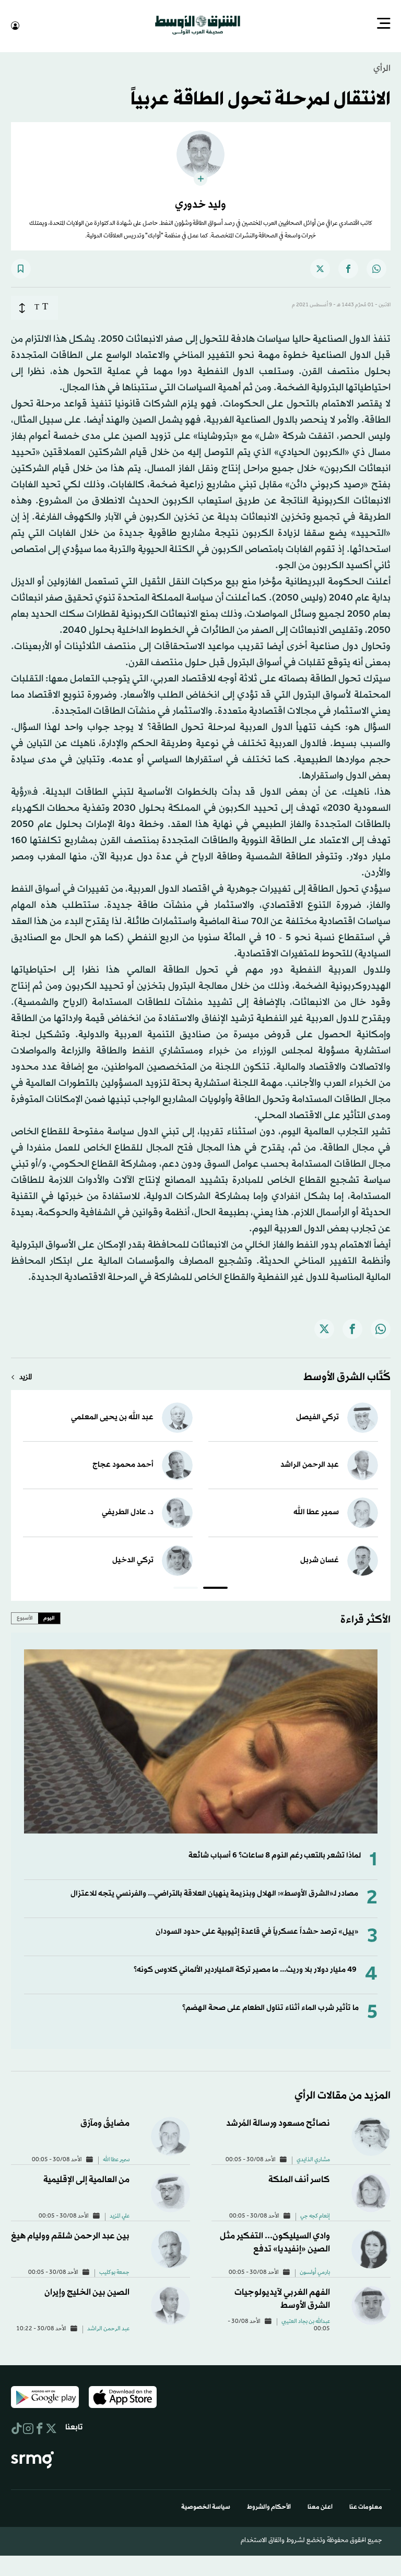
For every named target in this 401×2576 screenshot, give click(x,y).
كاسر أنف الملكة (299, 2179)
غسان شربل (320, 1559)
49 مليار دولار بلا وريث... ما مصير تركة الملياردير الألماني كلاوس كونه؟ (245, 1969)
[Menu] (384, 25)
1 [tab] (215, 1588)
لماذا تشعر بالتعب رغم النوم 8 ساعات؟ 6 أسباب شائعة (275, 1855)
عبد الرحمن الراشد (310, 1464)
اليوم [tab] (49, 1617)
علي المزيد (120, 2215)
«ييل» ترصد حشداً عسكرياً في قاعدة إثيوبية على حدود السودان (257, 1931)
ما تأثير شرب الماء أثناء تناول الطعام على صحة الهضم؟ (270, 2007)
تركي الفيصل (317, 1416)
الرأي (382, 68)
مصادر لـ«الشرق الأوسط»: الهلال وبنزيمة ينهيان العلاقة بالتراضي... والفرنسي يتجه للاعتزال (214, 1893)
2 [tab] (186, 1588)
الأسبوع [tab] (25, 1617)
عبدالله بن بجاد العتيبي (306, 2321)
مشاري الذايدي (313, 2159)
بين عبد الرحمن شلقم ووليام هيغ (70, 2235)
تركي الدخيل (133, 1559)
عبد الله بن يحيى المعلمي (112, 1416)
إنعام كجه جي (315, 2215)
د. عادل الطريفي (128, 1511)
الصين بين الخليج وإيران (87, 2291)
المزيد (26, 1377)
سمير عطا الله (316, 1511)
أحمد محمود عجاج (123, 1464)
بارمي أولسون (315, 2272)
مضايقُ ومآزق (105, 2122)
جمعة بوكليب (114, 2272)
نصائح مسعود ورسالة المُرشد (278, 2122)
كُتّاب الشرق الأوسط (347, 1376)
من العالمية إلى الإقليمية (86, 2179)
